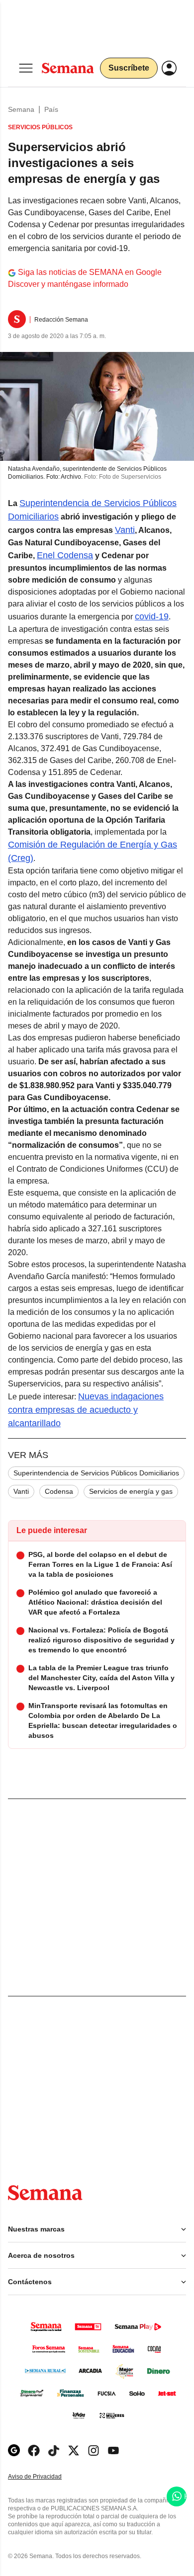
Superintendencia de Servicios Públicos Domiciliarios (96, 1473)
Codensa (59, 1491)
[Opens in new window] (34, 2450)
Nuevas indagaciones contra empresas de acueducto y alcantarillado (86, 1410)
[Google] (14, 2450)
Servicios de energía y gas (131, 1491)
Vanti (21, 1491)
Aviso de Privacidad (45, 2477)
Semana (21, 109)
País (51, 109)
